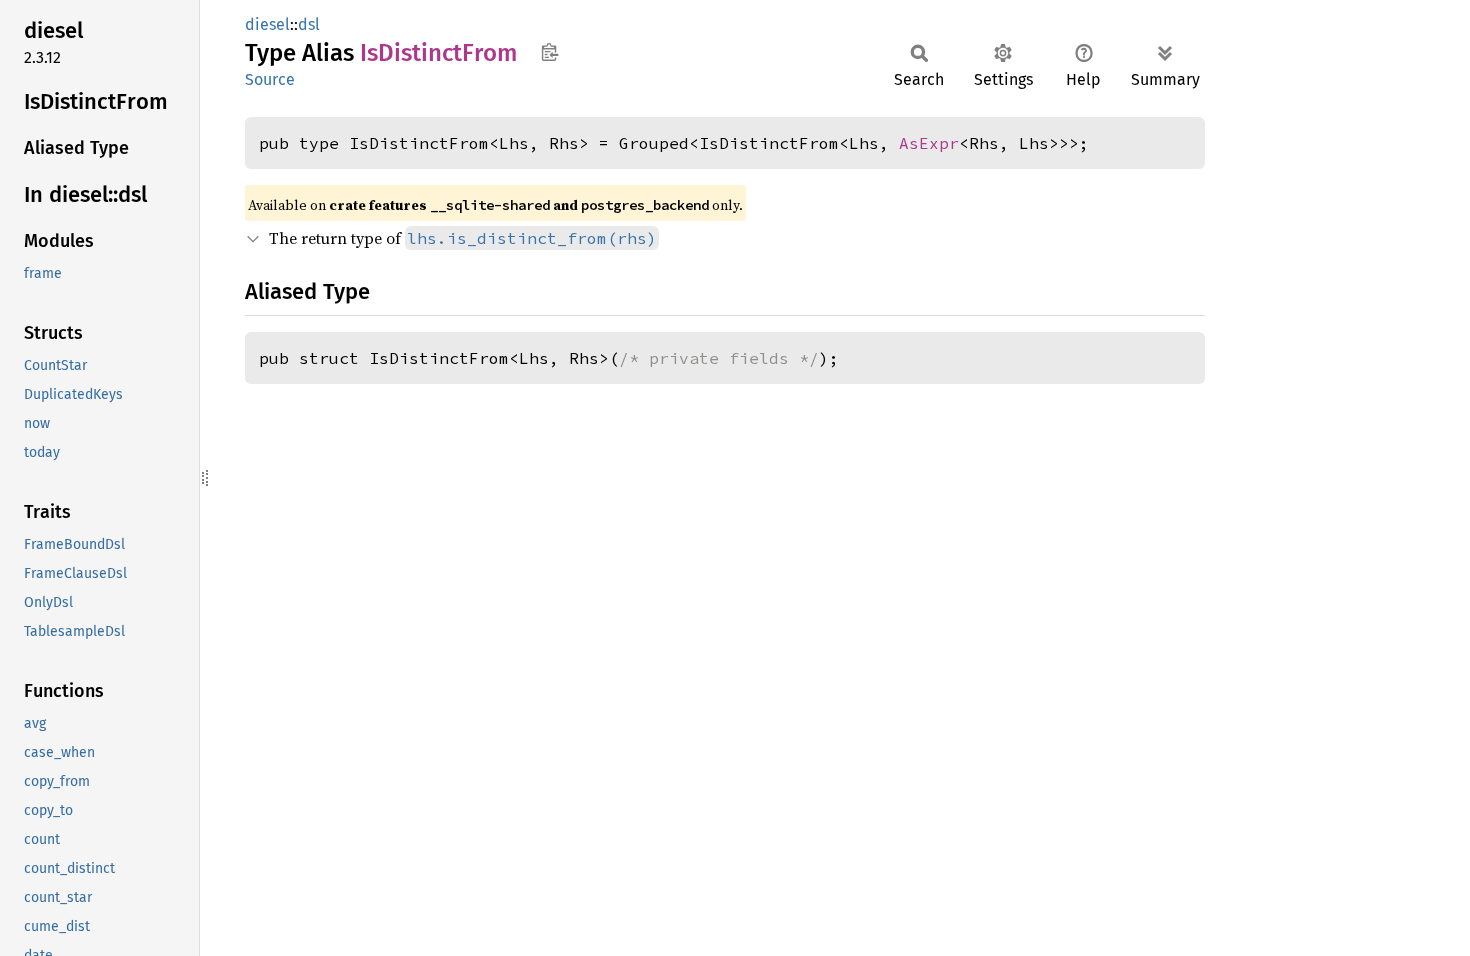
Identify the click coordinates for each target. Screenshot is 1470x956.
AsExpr (929, 143)
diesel (267, 24)
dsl (309, 24)
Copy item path (549, 52)
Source (270, 79)
